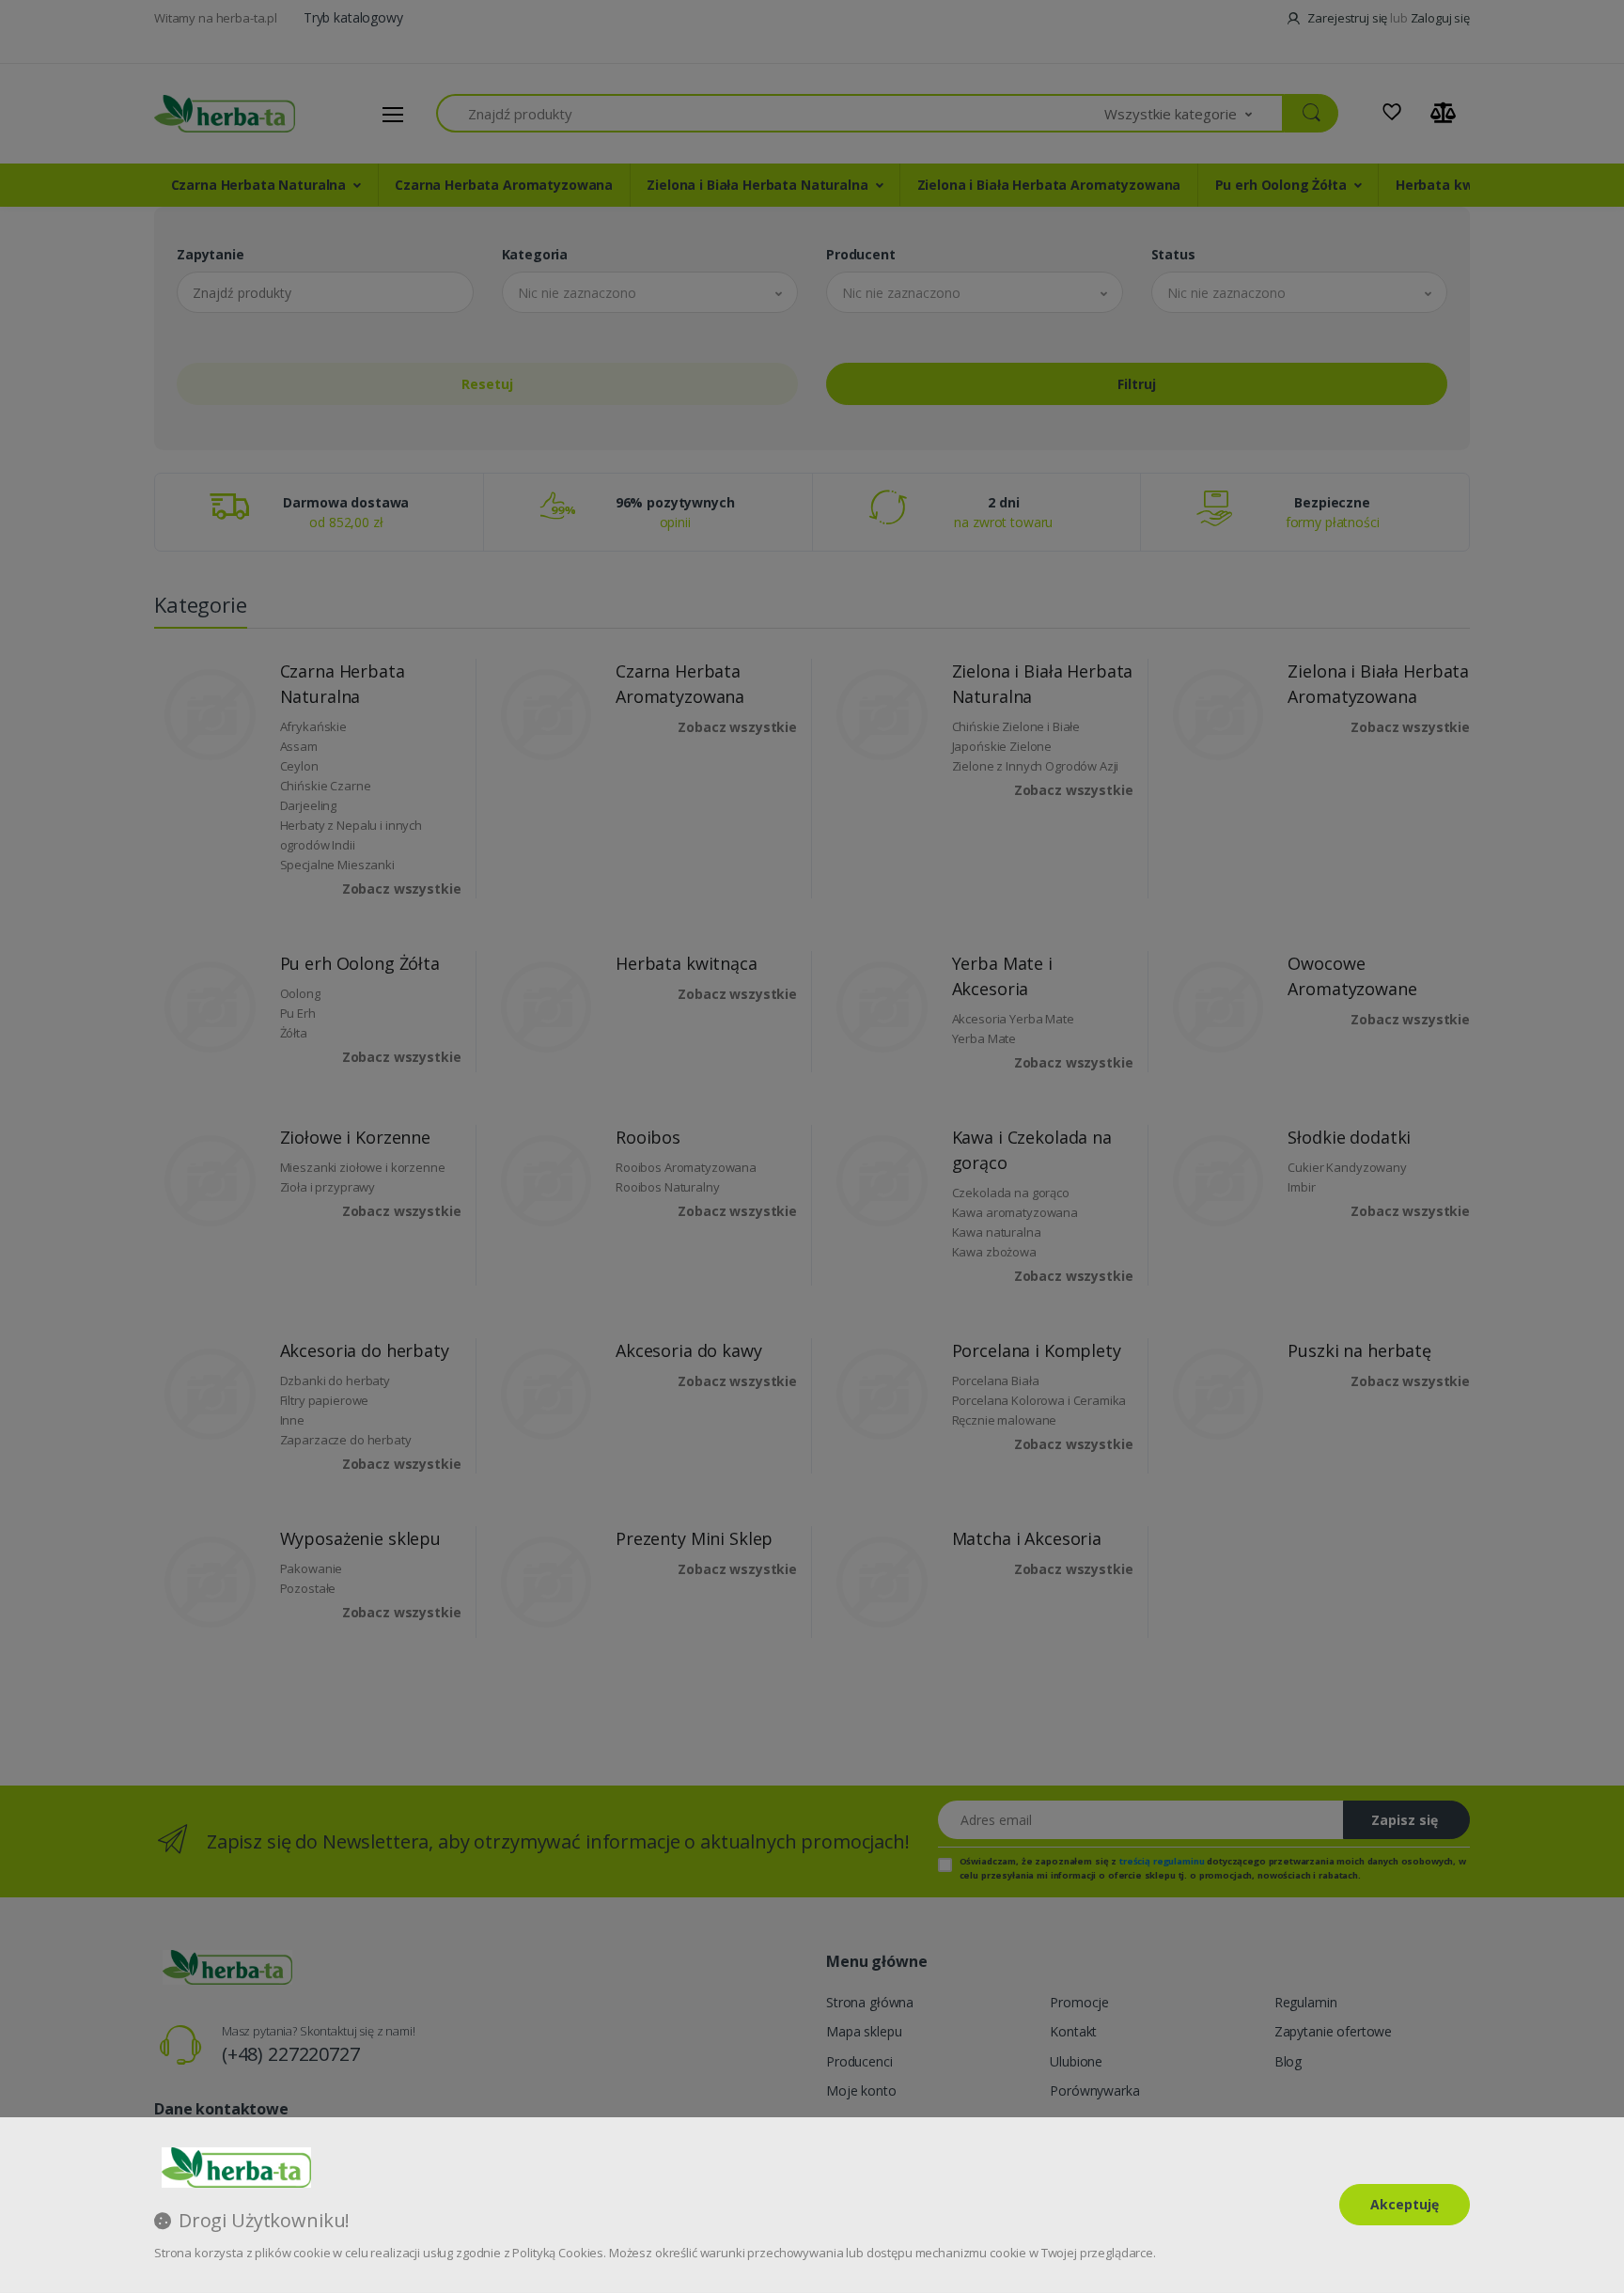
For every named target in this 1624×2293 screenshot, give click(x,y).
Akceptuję (1405, 2204)
